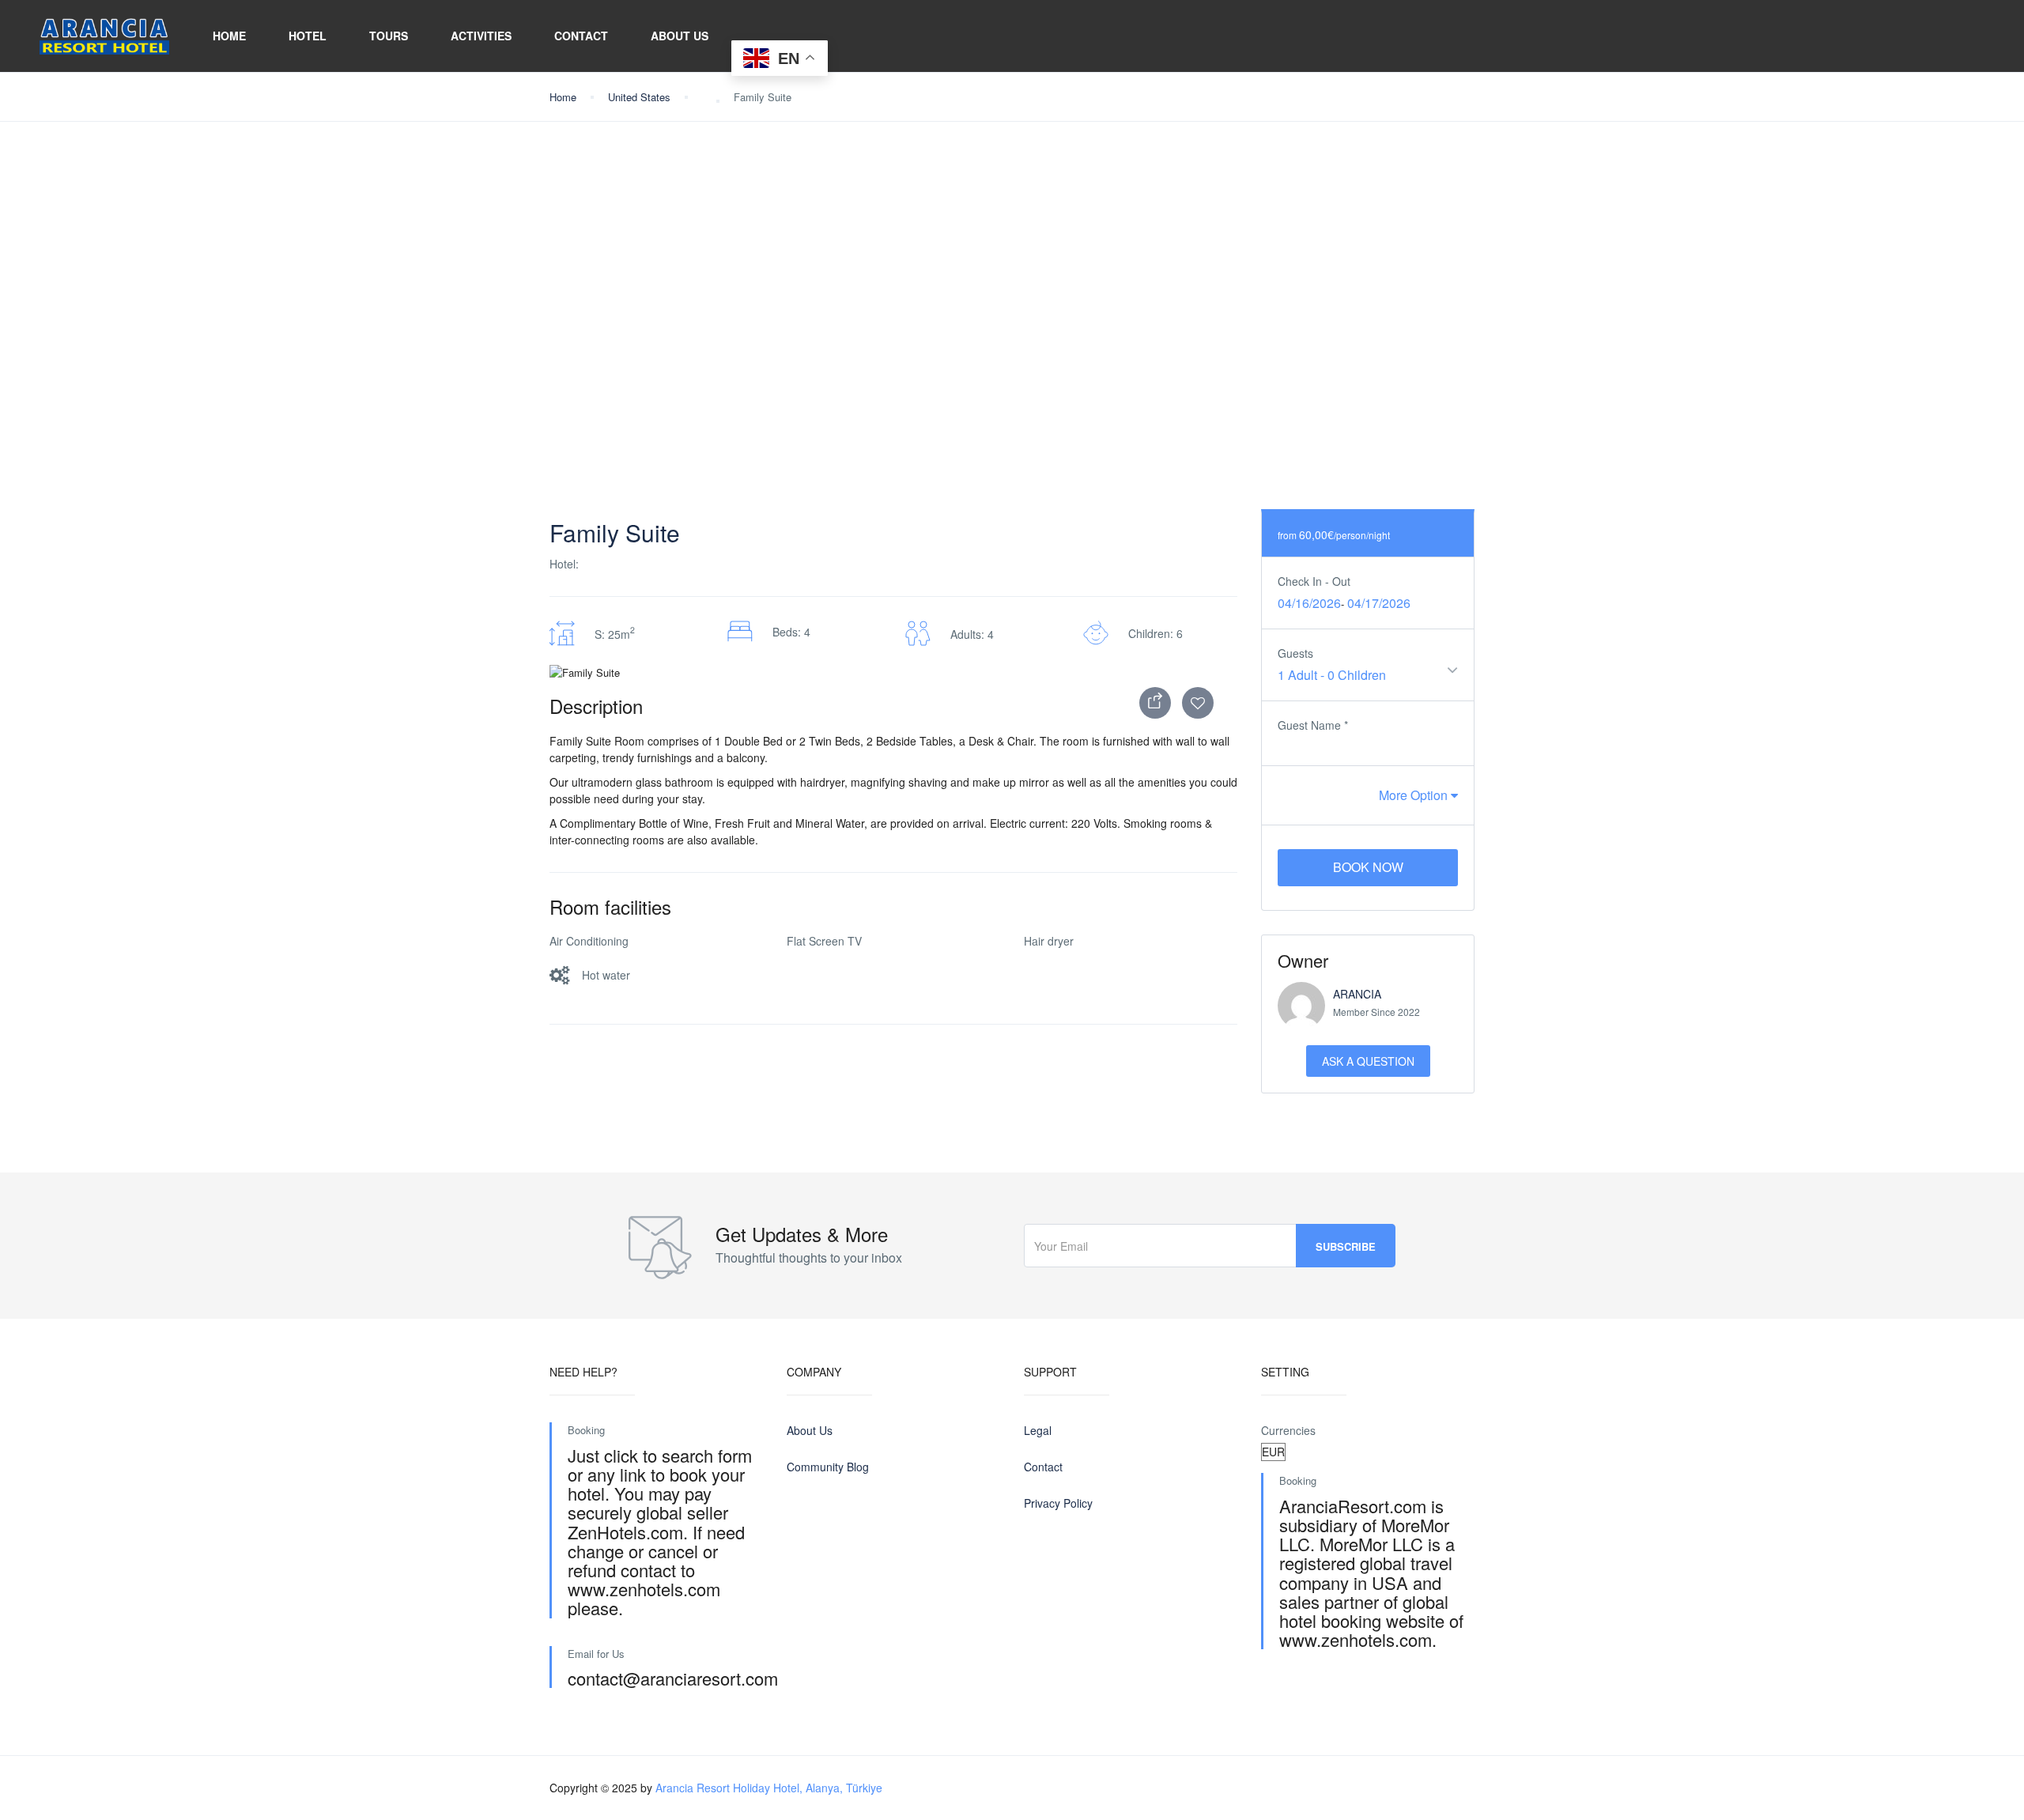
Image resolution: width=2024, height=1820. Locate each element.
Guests (1295, 653)
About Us (680, 36)
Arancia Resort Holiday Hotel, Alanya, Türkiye (769, 1788)
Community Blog (828, 1467)
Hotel (308, 36)
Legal (1038, 1430)
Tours (389, 36)
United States (639, 97)
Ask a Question (1368, 1061)
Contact (581, 36)
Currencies (1288, 1430)
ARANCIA (1357, 994)
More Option (1415, 795)
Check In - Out (1314, 581)
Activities (481, 36)
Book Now (1368, 867)
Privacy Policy (1058, 1503)
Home (229, 36)
